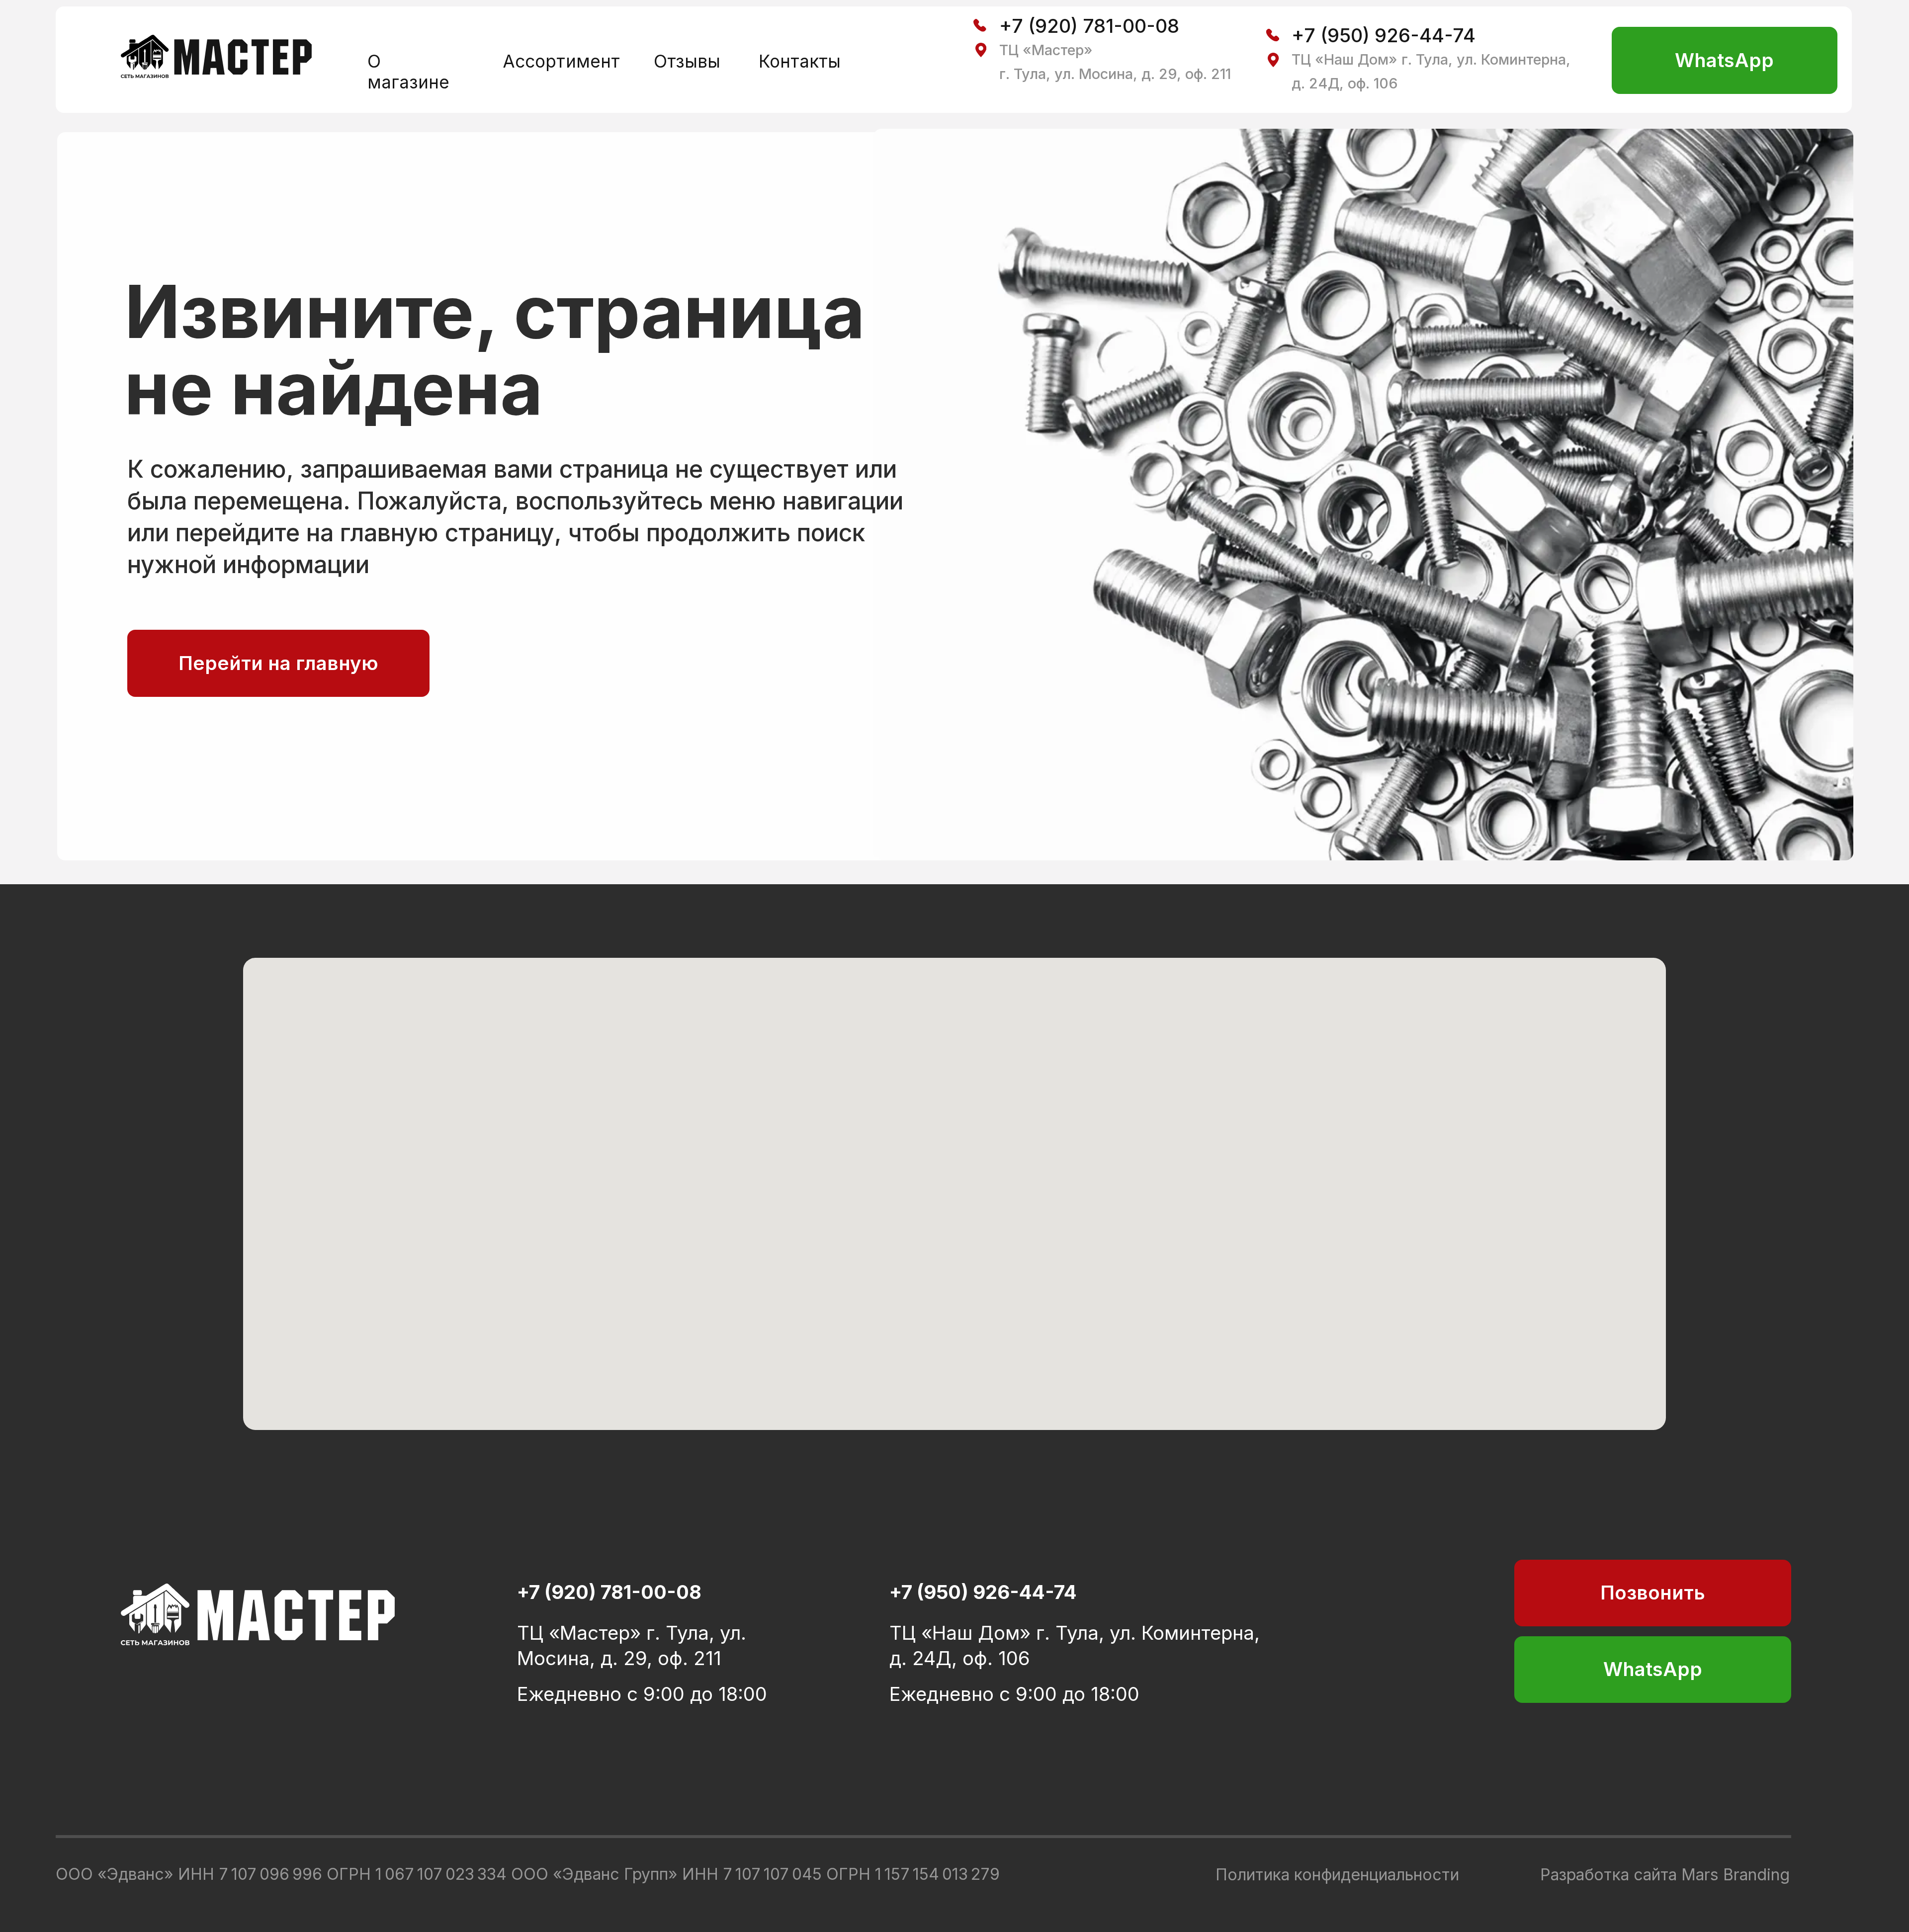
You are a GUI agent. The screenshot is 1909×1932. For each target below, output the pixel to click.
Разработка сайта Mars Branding (1665, 1875)
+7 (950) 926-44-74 (1384, 35)
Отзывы (687, 61)
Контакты (800, 61)
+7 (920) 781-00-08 (1089, 26)
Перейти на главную (278, 663)
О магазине (408, 72)
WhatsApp (1724, 60)
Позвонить (1653, 1593)
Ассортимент (561, 61)
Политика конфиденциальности (1337, 1875)
